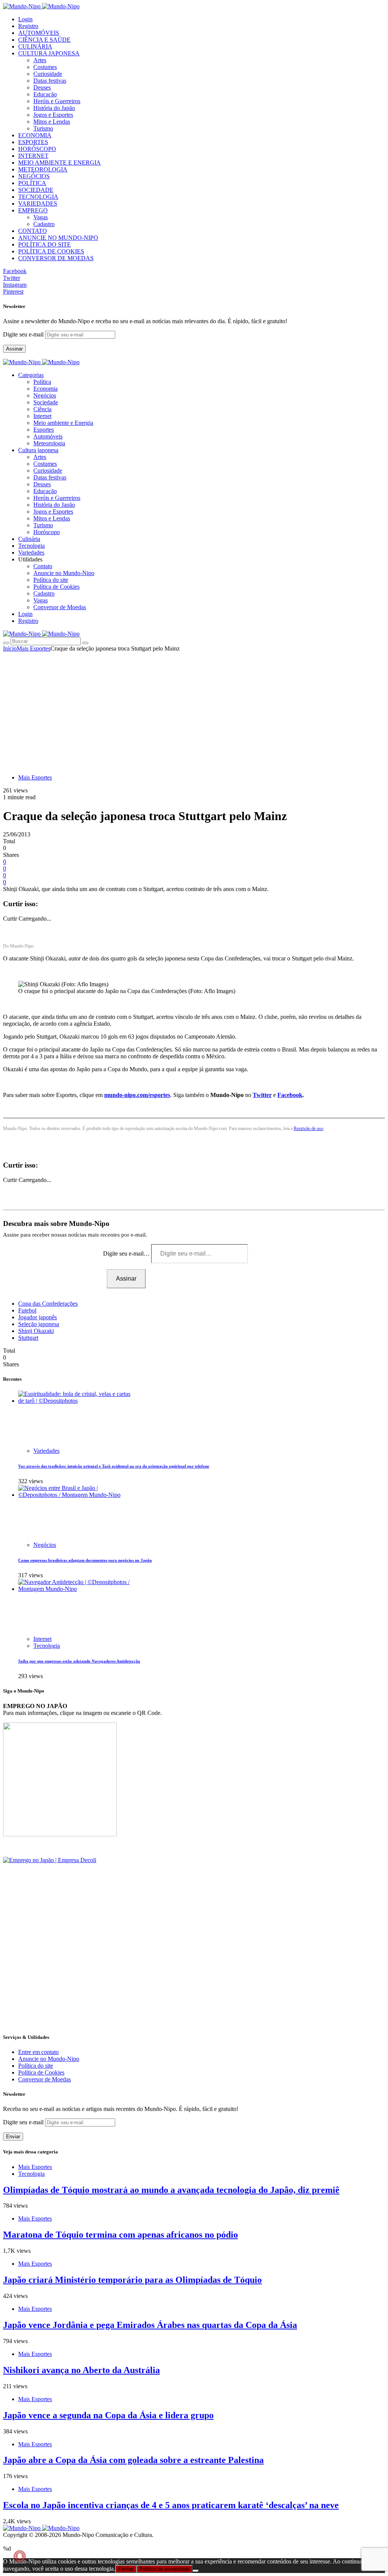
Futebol (27, 1310)
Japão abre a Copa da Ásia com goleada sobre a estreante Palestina (133, 2460)
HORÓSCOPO (37, 149)
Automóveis (48, 436)
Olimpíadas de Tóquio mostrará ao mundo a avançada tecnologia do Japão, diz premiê (171, 2190)
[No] (196, 2571)
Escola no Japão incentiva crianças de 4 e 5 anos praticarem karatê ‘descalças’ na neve (171, 2505)
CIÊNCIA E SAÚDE (44, 40)
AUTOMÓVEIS (39, 33)
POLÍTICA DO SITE (45, 244)
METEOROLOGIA (43, 169)
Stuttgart (28, 1338)
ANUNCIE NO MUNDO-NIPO (58, 238)
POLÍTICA (32, 183)
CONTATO (33, 231)
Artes (40, 60)
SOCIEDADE (36, 190)
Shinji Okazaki (36, 1331)
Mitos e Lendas (52, 122)
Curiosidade (48, 74)
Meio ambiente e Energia (63, 423)
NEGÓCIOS (34, 176)
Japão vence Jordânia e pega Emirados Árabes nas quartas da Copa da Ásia (150, 2325)
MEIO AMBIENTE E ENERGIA (59, 163)
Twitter (262, 1095)
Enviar (13, 2137)
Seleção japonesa (39, 1324)
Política (42, 382)
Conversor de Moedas (60, 607)
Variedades (46, 1451)
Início (10, 648)
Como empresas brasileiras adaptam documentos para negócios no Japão (85, 1560)
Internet (42, 416)
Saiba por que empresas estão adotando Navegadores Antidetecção (79, 1661)
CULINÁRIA (35, 46)
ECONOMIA (35, 135)
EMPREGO (33, 210)
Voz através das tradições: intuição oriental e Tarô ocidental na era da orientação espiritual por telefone (114, 1466)
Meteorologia (49, 443)
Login (25, 19)
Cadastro (44, 224)
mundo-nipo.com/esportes (137, 1095)
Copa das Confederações (48, 1304)
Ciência (42, 409)
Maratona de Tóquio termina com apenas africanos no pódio (120, 2235)
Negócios (45, 395)
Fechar (126, 2569)
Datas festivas (50, 81)
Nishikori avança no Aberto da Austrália (81, 2370)
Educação (45, 94)
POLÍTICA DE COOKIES (51, 251)
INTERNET (33, 156)
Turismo (43, 128)
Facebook (290, 1095)
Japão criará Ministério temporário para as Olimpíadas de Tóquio (132, 2280)
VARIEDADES (38, 204)
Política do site (51, 580)
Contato (43, 566)
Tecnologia (47, 1646)
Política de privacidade (164, 2569)
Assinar (14, 349)
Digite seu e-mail (24, 334)
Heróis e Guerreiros (57, 101)
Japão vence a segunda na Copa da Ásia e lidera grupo (108, 2415)
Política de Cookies (56, 587)
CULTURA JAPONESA (49, 53)
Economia (45, 389)
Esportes (44, 430)
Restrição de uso (308, 1128)
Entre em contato (38, 2052)
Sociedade (46, 402)
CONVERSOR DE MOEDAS (56, 258)
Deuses (42, 87)
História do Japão (54, 108)
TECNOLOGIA (38, 197)
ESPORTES (33, 142)
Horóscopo (47, 532)
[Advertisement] (194, 709)
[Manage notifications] (20, 2556)
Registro (28, 26)
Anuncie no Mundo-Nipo (64, 573)
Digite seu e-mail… (127, 1253)
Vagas (41, 217)
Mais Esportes (34, 648)
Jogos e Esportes (53, 115)
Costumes (45, 67)
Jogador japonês (38, 1317)
